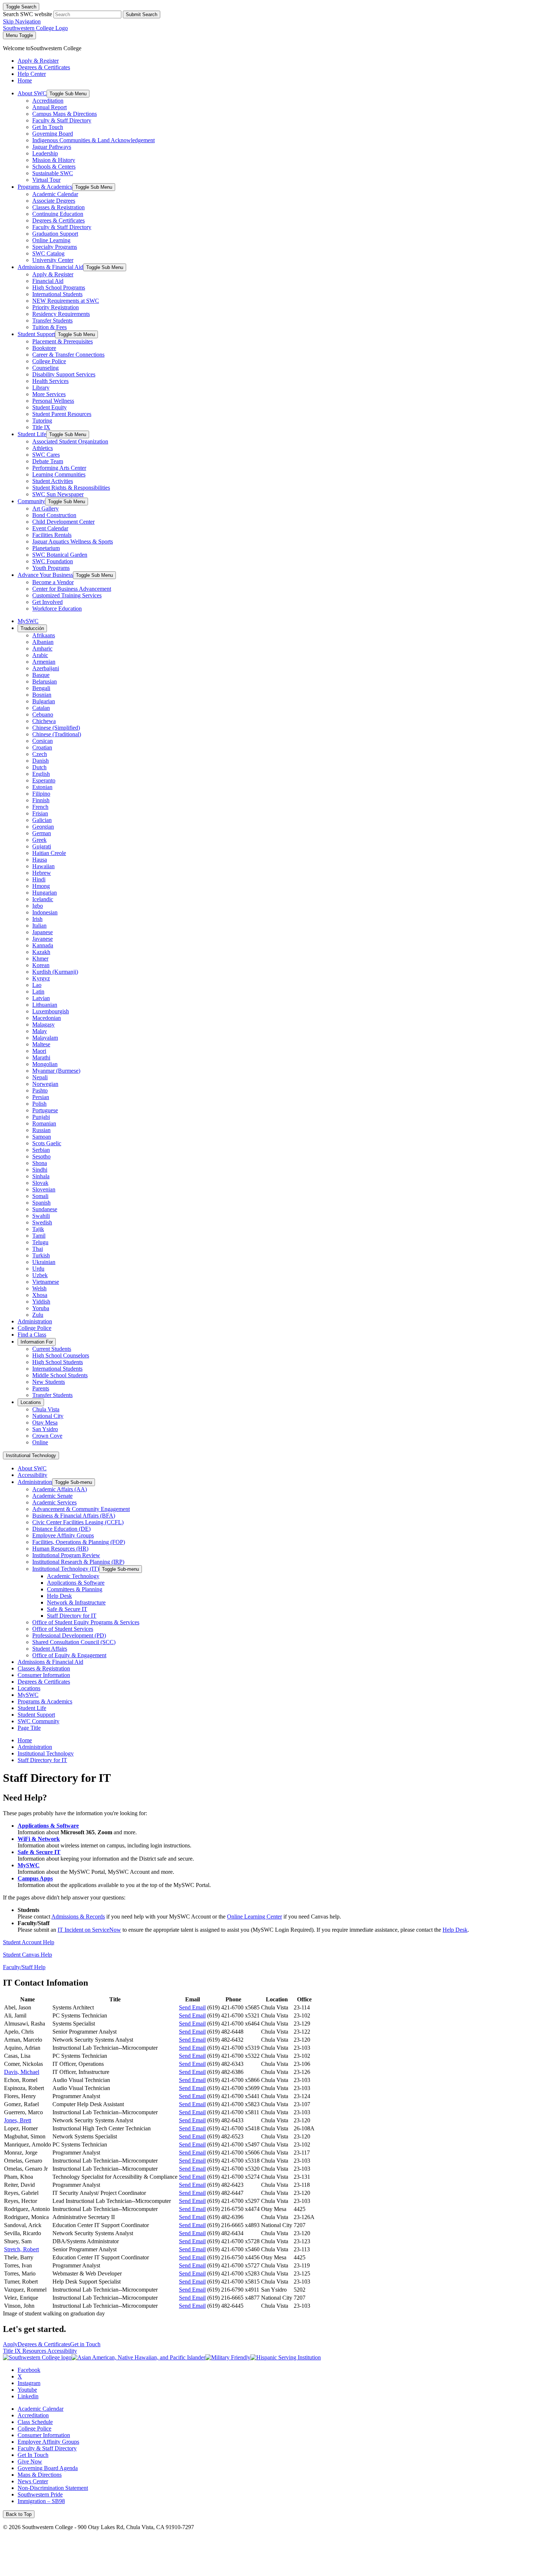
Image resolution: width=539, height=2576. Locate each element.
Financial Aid (48, 281)
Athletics (43, 448)
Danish (41, 761)
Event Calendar (50, 528)
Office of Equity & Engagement (69, 1655)
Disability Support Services (64, 374)
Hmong (41, 886)
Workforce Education (57, 609)
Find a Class (32, 1335)
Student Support (36, 334)
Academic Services (54, 1502)
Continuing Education (58, 214)
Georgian (43, 827)
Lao (37, 985)
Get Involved (47, 602)
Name (27, 1999)
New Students (49, 1382)
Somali (40, 1196)
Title (115, 1999)
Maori (39, 1051)
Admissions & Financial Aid (50, 267)
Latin (38, 992)
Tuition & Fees (49, 327)
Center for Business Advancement (72, 589)
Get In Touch (48, 127)
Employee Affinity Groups (63, 1535)
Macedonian (47, 1018)
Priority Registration (56, 307)
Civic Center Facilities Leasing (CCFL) (78, 1522)
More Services (49, 394)
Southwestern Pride (40, 2494)
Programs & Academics (45, 187)
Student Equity (49, 407)
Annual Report (49, 107)
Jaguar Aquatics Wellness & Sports (73, 541)
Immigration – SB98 (41, 2501)
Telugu (40, 1242)
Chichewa (44, 721)
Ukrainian (44, 1262)
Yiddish (41, 1302)
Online (40, 1442)
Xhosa (40, 1295)
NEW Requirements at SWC (66, 301)
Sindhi (40, 1170)
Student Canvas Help (27, 1955)
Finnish (41, 800)
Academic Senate (52, 1496)
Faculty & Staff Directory (62, 120)
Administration (35, 1321)
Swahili (41, 1216)
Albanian (43, 642)
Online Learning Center (254, 1917)
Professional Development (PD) (69, 1635)
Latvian (41, 998)
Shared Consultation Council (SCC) (74, 1642)
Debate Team (48, 461)
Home (25, 1740)
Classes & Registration (58, 207)
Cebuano (43, 714)
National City (48, 1416)
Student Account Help (29, 1942)
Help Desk (59, 1596)
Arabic (40, 655)
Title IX (41, 427)
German (42, 833)
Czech (40, 754)
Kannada (43, 945)
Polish (39, 1104)
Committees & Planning (75, 1589)
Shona (40, 1163)
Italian (39, 926)
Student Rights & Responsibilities (71, 488)
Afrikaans (44, 635)
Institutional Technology (31, 1455)
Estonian (42, 787)
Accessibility (32, 1475)
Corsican (43, 741)
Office (304, 1999)
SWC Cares (46, 455)
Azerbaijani (46, 668)
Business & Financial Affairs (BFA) (74, 1516)
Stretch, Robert (21, 2249)
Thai (38, 1249)
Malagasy (43, 1024)
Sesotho (41, 1156)
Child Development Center (63, 522)
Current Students (52, 1349)
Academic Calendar (55, 194)
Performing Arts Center (59, 468)
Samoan (42, 1137)
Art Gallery (45, 508)
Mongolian (45, 1064)
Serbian (41, 1150)
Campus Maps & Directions (65, 114)
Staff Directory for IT (72, 1616)
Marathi (41, 1057)
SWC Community (38, 1721)
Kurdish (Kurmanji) (55, 972)
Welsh (39, 1288)
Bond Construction (54, 515)
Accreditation (48, 101)
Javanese (43, 939)
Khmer (40, 959)
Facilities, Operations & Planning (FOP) (79, 1542)
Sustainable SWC (53, 173)
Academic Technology (73, 1576)
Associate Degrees (54, 201)
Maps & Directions (40, 2475)
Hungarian (45, 893)
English (41, 774)
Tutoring (42, 421)
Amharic (42, 648)
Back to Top (19, 2514)
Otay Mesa (45, 1422)
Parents (41, 1388)
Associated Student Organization (70, 441)
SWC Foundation (53, 561)
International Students (57, 294)
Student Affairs (50, 1649)
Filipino (41, 794)
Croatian (42, 747)
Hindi (39, 879)
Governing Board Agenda (48, 2468)
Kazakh (41, 952)
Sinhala (41, 1176)
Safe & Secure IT (67, 1609)
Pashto (40, 1090)
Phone (233, 1999)
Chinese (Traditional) (57, 734)
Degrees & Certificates (58, 220)
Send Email (192, 2007)
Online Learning (51, 240)
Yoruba (41, 1308)
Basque (41, 675)
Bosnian (42, 695)
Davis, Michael (22, 2072)
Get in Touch (85, 2344)
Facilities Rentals (52, 535)
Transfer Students (52, 320)
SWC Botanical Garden (60, 555)
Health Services (50, 381)
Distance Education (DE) (61, 1529)
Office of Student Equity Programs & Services (86, 1622)
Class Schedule (35, 2422)
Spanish (41, 1203)
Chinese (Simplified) (56, 728)
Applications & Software (76, 1583)
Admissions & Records (78, 1917)
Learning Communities (59, 474)
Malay (40, 1031)
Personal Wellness (53, 401)
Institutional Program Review (66, 1555)
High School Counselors (61, 1355)
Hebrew (42, 873)
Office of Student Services (63, 1629)
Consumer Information (44, 1675)
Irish (37, 919)
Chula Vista (46, 1409)
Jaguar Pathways (52, 147)
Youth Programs (51, 568)
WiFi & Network (39, 1839)
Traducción (32, 628)
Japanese (43, 932)
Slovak (40, 1183)
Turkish (41, 1255)
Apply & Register (53, 274)
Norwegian (45, 1084)
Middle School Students (60, 1375)
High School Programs (59, 288)
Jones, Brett (18, 2120)
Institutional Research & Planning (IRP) (78, 1562)
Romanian (44, 1123)
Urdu (38, 1269)
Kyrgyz (41, 978)
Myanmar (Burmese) (56, 1071)
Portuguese (45, 1110)
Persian (41, 1097)
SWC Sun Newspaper (58, 494)
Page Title (29, 1728)
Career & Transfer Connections (68, 355)
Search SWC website (27, 14)
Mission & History (54, 160)
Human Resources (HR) (60, 1549)
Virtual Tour (46, 180)
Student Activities (53, 481)
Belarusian (45, 681)
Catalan (41, 708)
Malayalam (45, 1038)
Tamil (39, 1236)
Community (31, 501)
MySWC (28, 621)
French (40, 807)
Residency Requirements (61, 314)
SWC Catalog (48, 253)
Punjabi (41, 1117)
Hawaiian (43, 866)
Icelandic (43, 899)
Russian (41, 1130)
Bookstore (44, 348)
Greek (39, 840)
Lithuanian (45, 1005)
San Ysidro (45, 1429)
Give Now (30, 2461)
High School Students (58, 1362)
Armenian (44, 662)
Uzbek (40, 1275)
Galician (42, 820)
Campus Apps (35, 1878)
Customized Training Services (67, 595)
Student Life (32, 434)
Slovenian (44, 1189)
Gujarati (42, 846)
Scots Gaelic (47, 1143)
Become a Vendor (53, 582)
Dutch (39, 767)
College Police (49, 361)
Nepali (40, 1077)
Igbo (38, 906)
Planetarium (46, 548)
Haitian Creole (49, 853)
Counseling (45, 368)
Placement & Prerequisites (63, 341)
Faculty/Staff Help (24, 1967)
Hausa (40, 860)
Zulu (38, 1315)
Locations (31, 1402)
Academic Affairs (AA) (60, 1489)
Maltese (41, 1044)
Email (192, 1999)
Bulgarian (44, 701)
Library (41, 388)
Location (277, 1999)
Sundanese (45, 1209)
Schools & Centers (54, 167)
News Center (33, 2481)
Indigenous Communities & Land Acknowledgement (93, 140)
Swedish (42, 1222)
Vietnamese (46, 1282)
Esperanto (44, 780)
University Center (53, 260)
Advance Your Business (45, 575)
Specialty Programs (55, 247)
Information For (37, 1342)
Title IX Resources (25, 2351)
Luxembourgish (51, 1011)
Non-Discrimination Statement (53, 2488)
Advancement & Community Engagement (81, 1509)
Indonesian (45, 912)
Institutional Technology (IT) (66, 1569)
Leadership (45, 153)
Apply (10, 2344)
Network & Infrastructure (76, 1602)
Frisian (40, 813)
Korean (41, 965)
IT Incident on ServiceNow (89, 1930)
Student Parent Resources (62, 414)
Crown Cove (47, 1436)
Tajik (38, 1229)
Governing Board (53, 134)
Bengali (41, 688)
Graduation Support (55, 234)
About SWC (32, 93)
